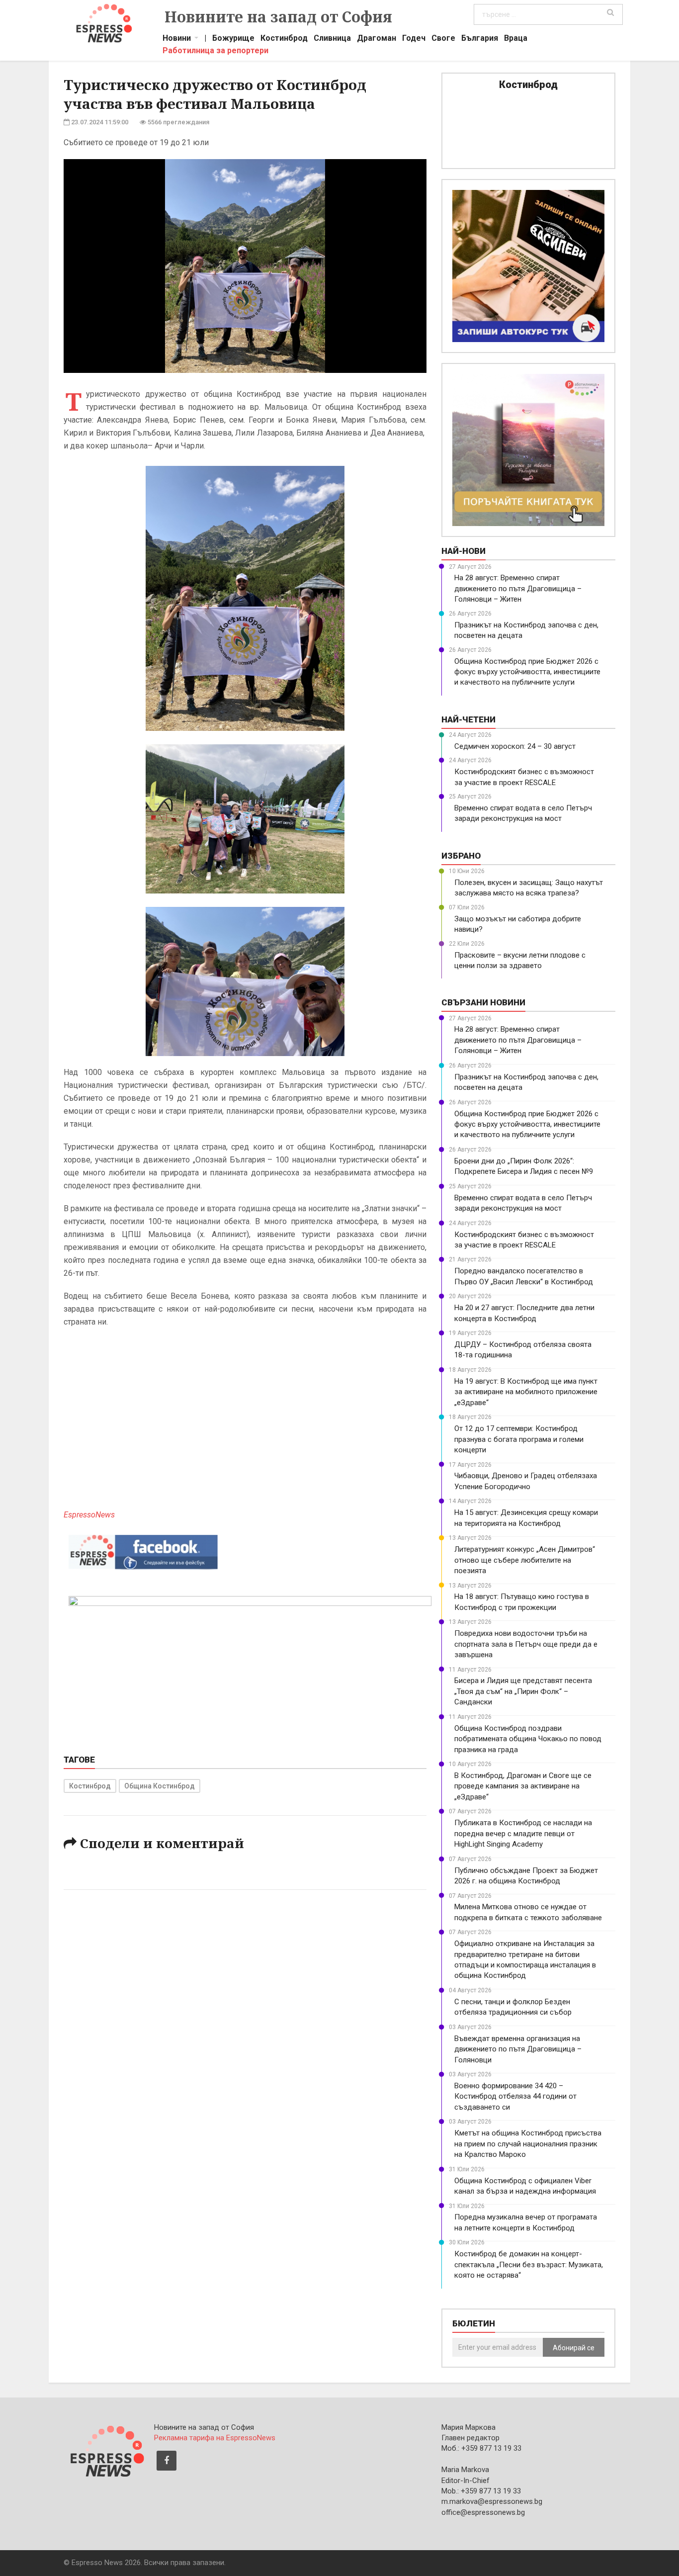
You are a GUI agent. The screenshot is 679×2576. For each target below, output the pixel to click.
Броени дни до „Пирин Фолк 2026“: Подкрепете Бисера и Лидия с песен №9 (524, 1166)
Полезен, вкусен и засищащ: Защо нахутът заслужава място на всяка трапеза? (529, 888)
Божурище (233, 39)
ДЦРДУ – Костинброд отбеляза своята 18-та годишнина (523, 1350)
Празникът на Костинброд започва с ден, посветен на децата (526, 630)
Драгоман (377, 39)
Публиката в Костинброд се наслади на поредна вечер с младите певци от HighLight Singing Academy (523, 1833)
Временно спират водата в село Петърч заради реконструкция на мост (523, 813)
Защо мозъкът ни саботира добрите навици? (518, 924)
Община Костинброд (160, 1786)
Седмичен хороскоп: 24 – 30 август (515, 746)
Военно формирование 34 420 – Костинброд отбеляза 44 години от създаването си (515, 2096)
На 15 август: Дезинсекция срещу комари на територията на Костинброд (526, 1518)
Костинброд (284, 39)
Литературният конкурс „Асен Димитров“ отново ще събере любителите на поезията (525, 1560)
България (480, 39)
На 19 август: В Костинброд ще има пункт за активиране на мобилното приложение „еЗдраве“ (526, 1392)
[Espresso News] (106, 2450)
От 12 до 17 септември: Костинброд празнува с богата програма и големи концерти (519, 1439)
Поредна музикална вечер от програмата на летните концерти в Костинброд (526, 2222)
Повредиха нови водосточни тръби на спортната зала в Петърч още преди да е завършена (526, 1644)
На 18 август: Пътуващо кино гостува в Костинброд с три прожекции (522, 1602)
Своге (443, 39)
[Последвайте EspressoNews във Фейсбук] (143, 1550)
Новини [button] (177, 39)
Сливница (332, 39)
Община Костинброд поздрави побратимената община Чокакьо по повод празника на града (528, 1739)
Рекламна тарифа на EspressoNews (215, 2438)
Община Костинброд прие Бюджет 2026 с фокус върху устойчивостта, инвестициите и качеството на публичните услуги (527, 672)
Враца (516, 39)
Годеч (414, 39)
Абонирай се (574, 2348)
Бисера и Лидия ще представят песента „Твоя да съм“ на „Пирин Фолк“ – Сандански (523, 1691)
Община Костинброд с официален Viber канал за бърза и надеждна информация (525, 2186)
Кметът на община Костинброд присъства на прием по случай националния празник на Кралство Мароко (528, 2144)
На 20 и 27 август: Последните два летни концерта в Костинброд (524, 1313)
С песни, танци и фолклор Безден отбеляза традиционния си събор (513, 2007)
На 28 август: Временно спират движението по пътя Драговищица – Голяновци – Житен (518, 588)
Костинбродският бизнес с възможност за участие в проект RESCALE (524, 777)
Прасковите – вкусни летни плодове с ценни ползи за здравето (520, 960)
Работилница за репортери (215, 52)
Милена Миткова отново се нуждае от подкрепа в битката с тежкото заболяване (528, 1912)
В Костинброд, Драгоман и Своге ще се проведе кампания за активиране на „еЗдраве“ (523, 1786)
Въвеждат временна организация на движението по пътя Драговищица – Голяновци (518, 2049)
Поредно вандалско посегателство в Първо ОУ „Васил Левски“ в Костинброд (524, 1276)
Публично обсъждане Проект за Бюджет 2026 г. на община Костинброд (526, 1876)
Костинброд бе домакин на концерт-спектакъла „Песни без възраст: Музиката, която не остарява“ (529, 2265)
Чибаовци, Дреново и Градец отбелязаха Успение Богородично (526, 1481)
